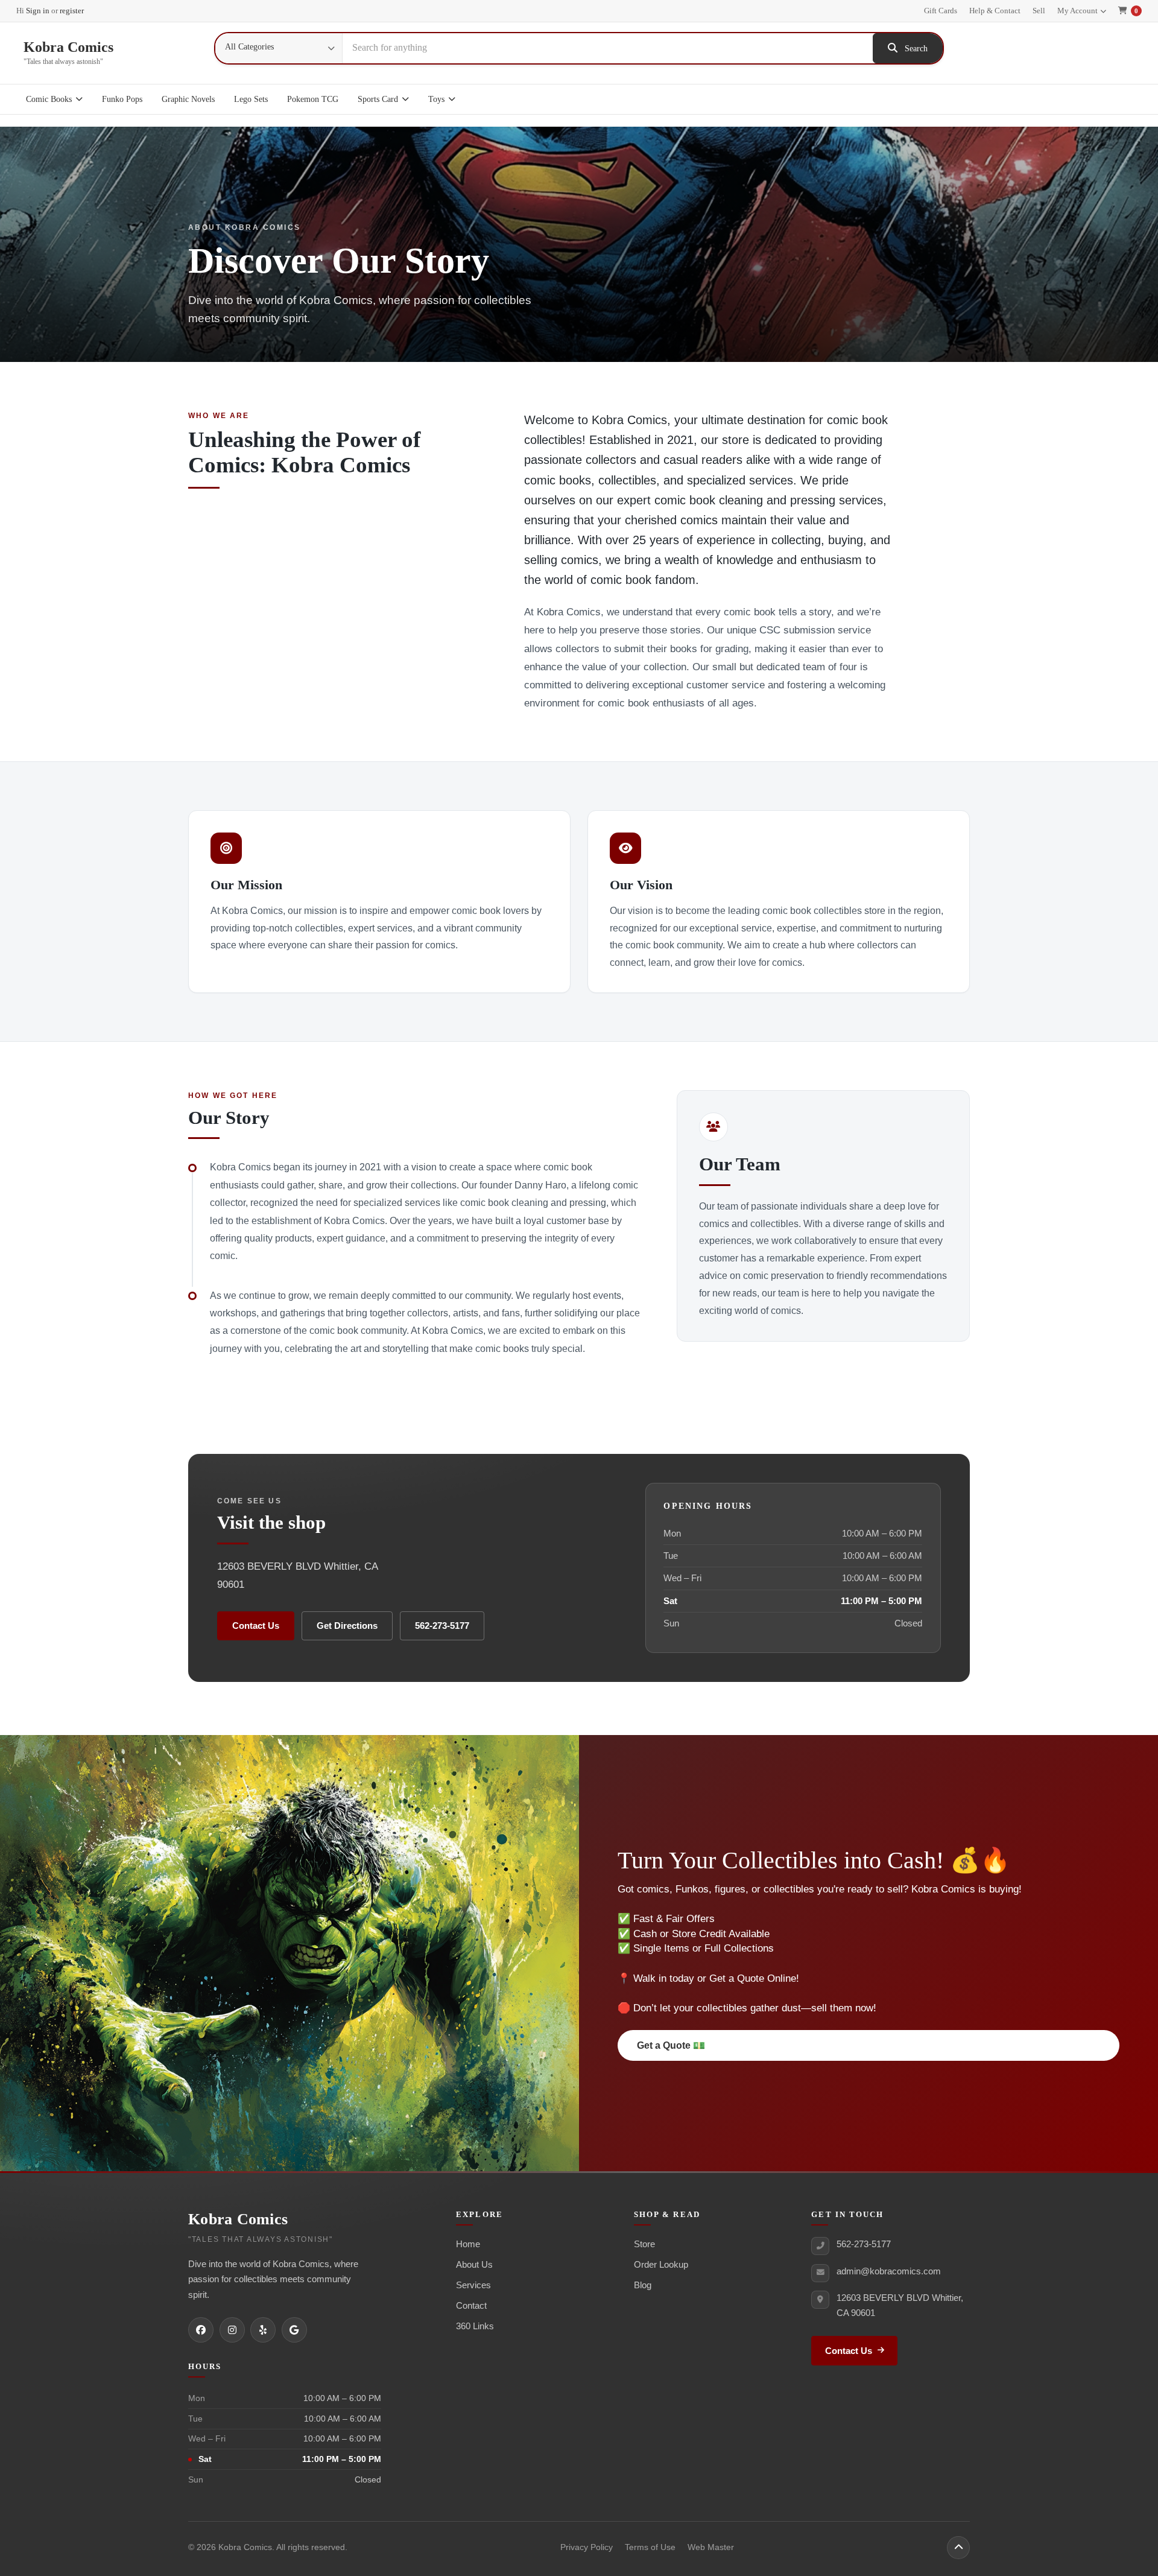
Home (468, 2244)
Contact (471, 2305)
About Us (474, 2264)
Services (473, 2285)
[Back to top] (958, 2548)
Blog (643, 2285)
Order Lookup (661, 2264)
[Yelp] (263, 2330)
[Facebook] (201, 2330)
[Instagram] (232, 2330)
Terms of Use (650, 2547)
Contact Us (256, 1626)
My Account (1077, 11)
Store (644, 2244)
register (72, 11)
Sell (1039, 11)
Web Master (711, 2547)
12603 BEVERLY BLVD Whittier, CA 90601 (900, 2305)
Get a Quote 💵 (671, 2045)
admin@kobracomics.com (889, 2271)
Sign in (38, 11)
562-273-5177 (442, 1626)
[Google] (294, 2330)
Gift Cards (941, 11)
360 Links (475, 2326)
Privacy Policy (587, 2547)
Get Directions (347, 1626)
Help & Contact (995, 11)
